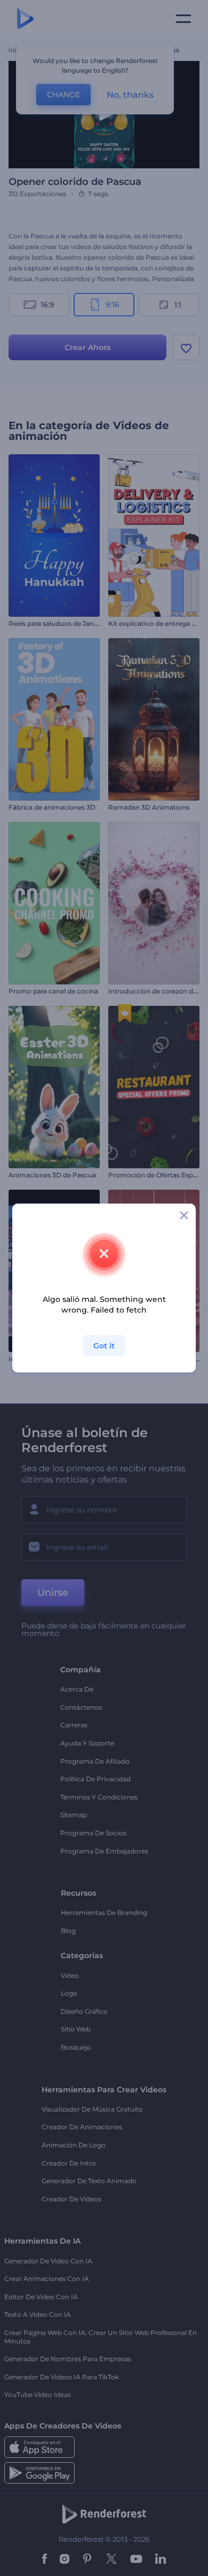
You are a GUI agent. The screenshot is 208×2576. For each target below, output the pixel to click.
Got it (104, 1346)
